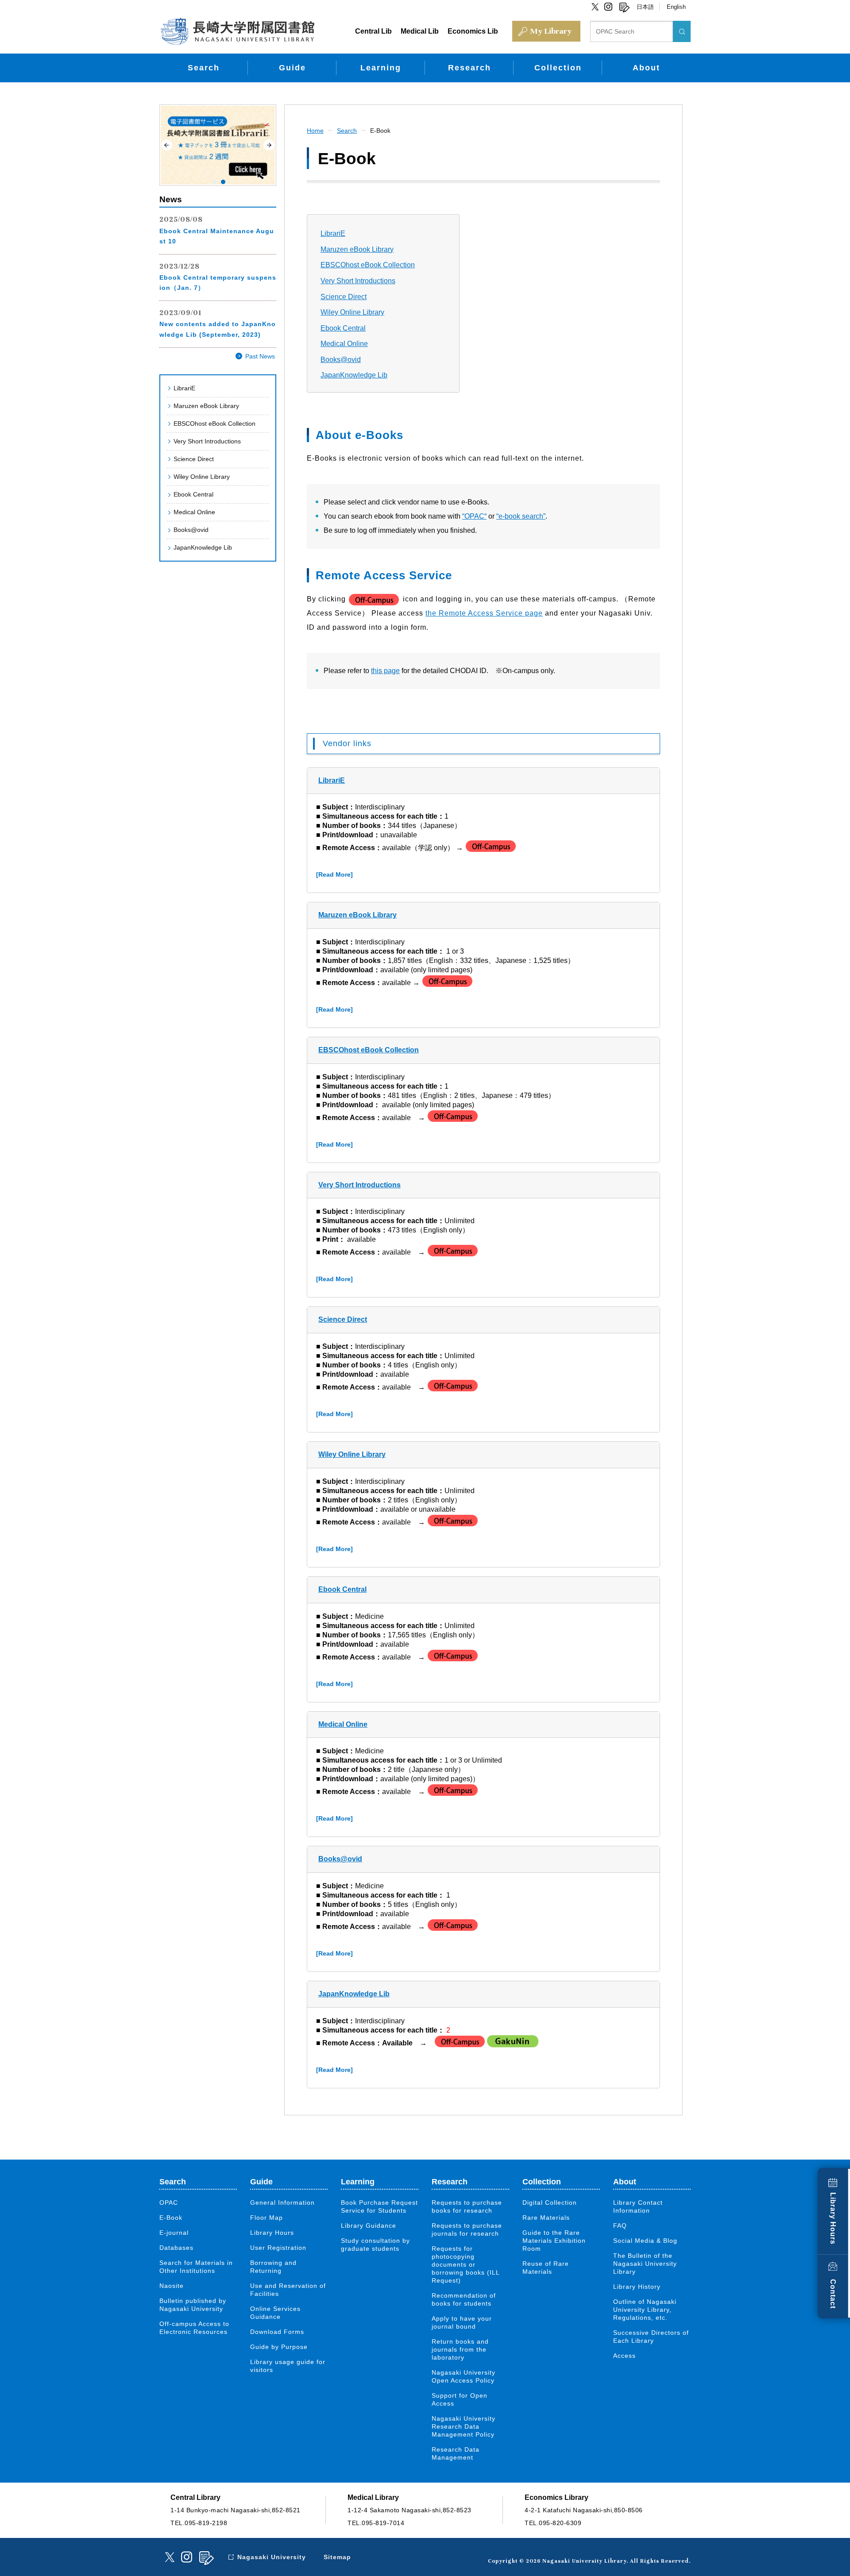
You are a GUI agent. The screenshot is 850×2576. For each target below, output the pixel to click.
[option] (218, 145)
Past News (260, 356)
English (676, 7)
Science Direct (194, 459)
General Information (282, 2202)
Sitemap (337, 2557)
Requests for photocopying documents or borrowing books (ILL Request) (466, 2264)
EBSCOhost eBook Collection (214, 424)
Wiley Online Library (202, 477)
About (646, 68)
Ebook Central (193, 494)
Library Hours (833, 2218)
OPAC (169, 2202)
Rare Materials (546, 2218)
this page (385, 671)
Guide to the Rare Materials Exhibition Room (554, 2241)
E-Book (380, 131)
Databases (176, 2248)
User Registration (278, 2248)
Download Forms (277, 2332)
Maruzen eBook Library (206, 406)
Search (204, 68)
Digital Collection (550, 2202)
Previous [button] (167, 145)
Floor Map (267, 2218)
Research (469, 68)
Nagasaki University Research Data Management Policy (464, 2426)
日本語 (645, 7)
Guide (292, 68)
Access (624, 2356)
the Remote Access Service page (484, 613)
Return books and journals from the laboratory (460, 2349)
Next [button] (269, 145)
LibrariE (184, 388)
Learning (381, 68)
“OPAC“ (474, 516)
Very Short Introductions (207, 441)
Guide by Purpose (279, 2347)
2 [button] (223, 182)
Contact (833, 2294)
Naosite (172, 2286)
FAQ (620, 2226)
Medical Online (194, 512)
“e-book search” (521, 516)
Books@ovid (191, 530)
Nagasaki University (272, 2557)
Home (315, 131)
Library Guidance (369, 2226)
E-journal (174, 2233)
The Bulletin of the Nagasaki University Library (645, 2264)
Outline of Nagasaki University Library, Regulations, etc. (645, 2310)
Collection (558, 68)
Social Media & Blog (645, 2241)
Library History (637, 2287)
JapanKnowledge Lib (203, 547)
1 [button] (214, 182)
